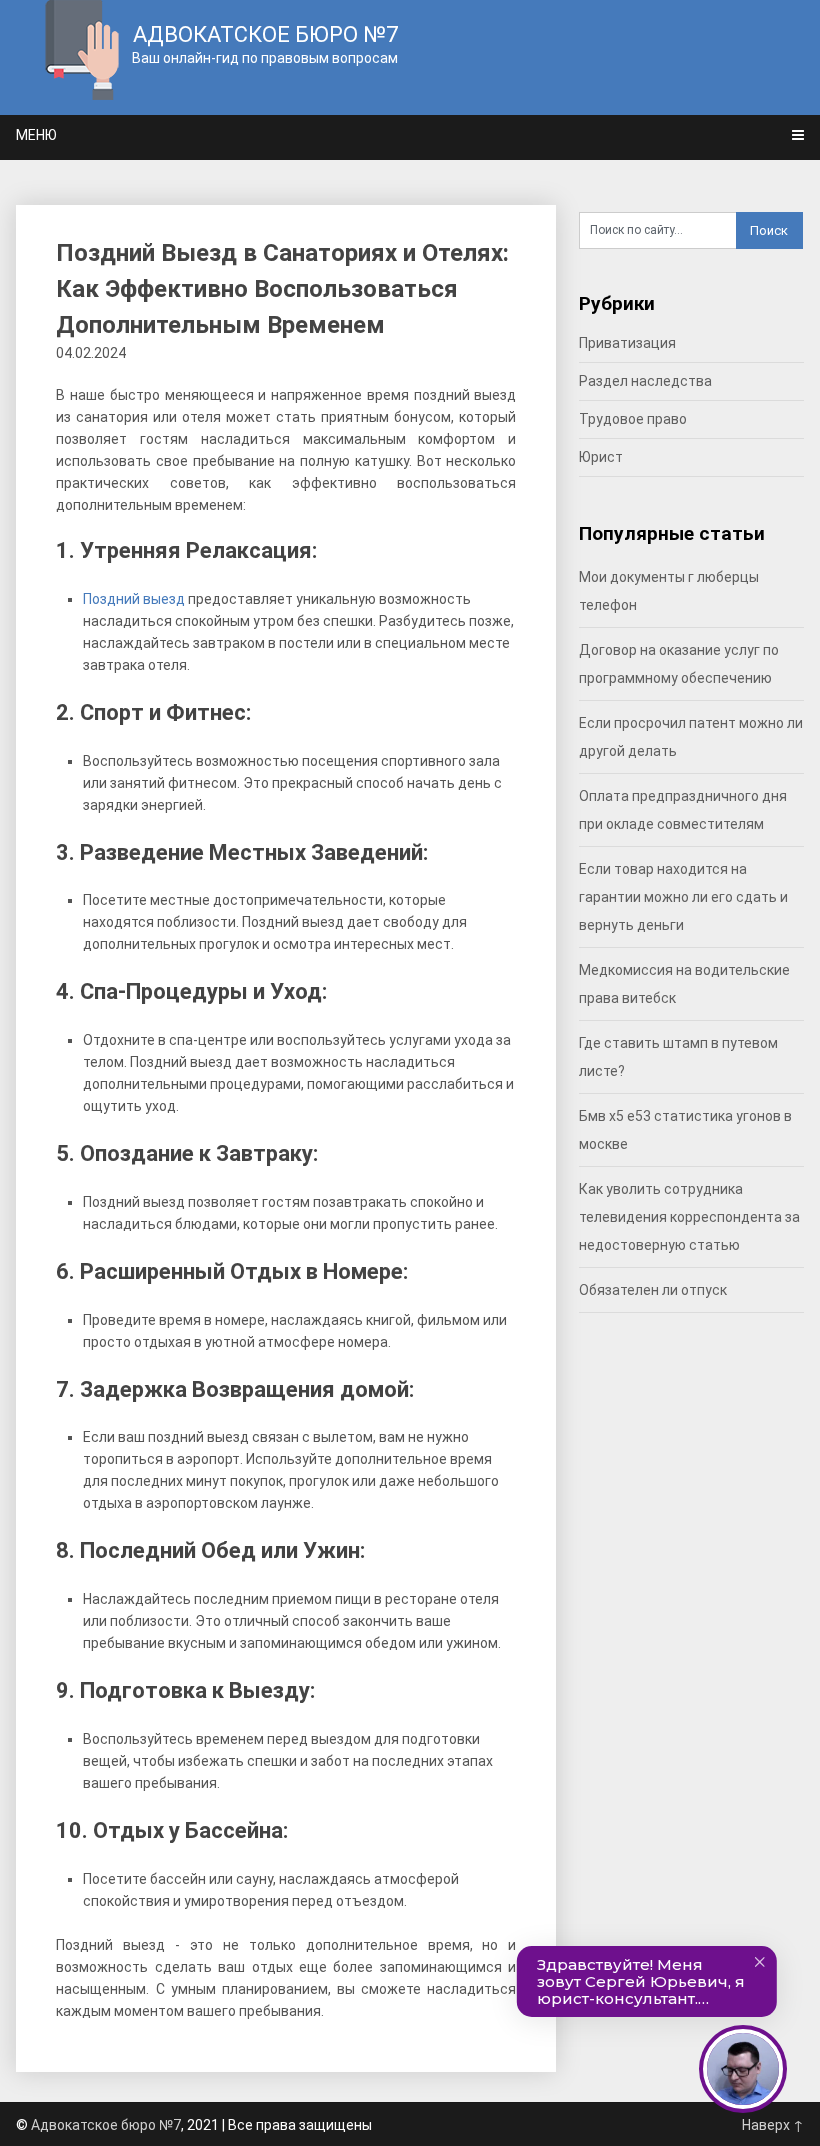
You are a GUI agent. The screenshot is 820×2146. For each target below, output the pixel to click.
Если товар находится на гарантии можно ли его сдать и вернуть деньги (683, 897)
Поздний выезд (134, 599)
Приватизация (627, 343)
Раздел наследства (645, 381)
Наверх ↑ (773, 2125)
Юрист (601, 457)
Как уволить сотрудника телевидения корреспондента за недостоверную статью (689, 1217)
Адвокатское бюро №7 (106, 2125)
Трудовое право (633, 419)
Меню (36, 135)
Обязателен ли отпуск (653, 1290)
